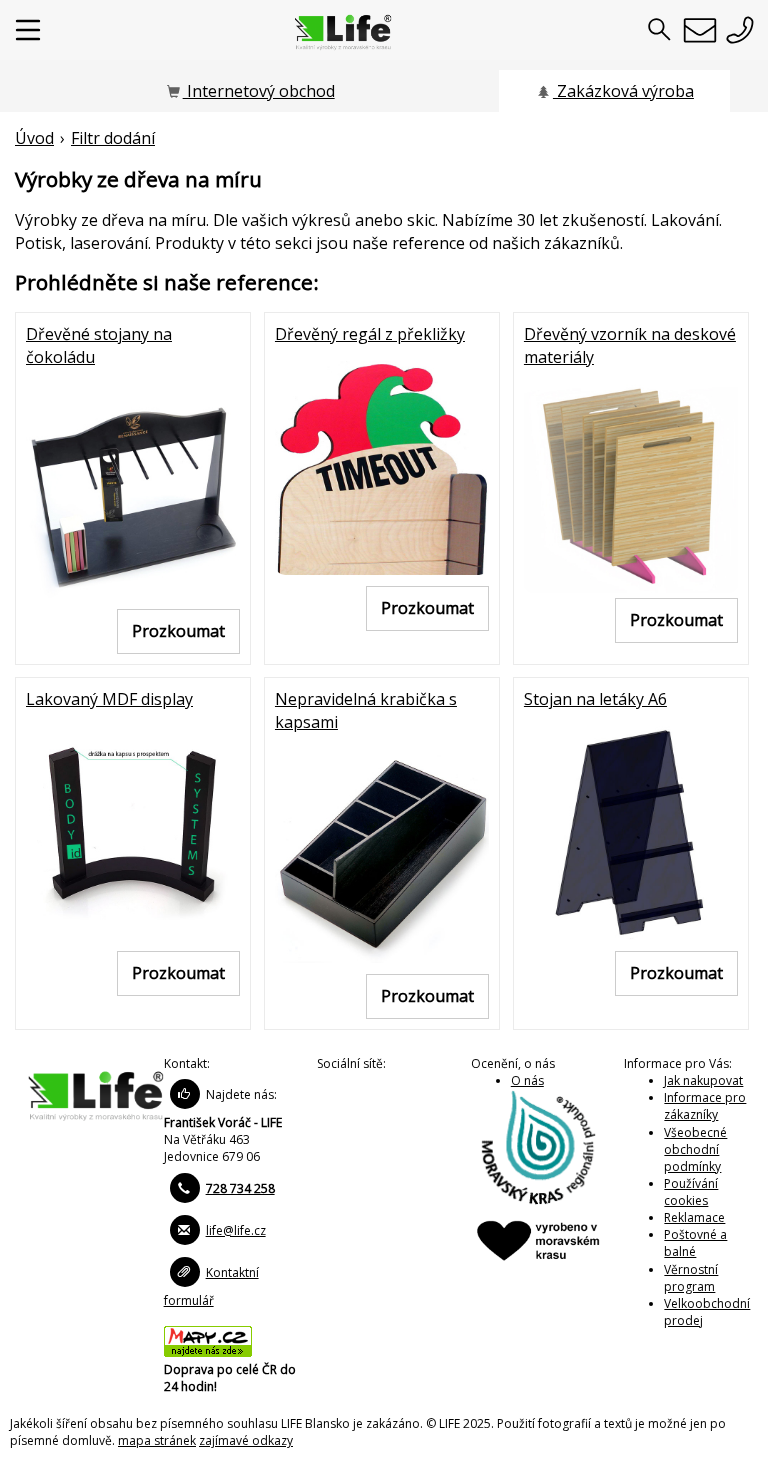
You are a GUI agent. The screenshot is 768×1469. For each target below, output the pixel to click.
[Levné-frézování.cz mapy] (208, 1352)
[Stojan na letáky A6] (631, 831)
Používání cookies (691, 1192)
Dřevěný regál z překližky (370, 334)
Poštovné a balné (695, 1243)
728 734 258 (240, 1188)
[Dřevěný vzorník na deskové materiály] (631, 483)
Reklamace (694, 1217)
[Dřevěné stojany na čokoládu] (133, 489)
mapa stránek (157, 1440)
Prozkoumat (178, 631)
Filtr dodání (113, 138)
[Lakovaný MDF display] (133, 831)
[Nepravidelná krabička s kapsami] (382, 854)
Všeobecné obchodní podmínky (695, 1149)
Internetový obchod (259, 91)
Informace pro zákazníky (705, 1106)
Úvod (34, 138)
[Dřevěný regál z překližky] (382, 466)
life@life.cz (236, 1230)
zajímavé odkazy (246, 1440)
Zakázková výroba (623, 91)
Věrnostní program (691, 1278)
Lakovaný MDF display (109, 699)
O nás (527, 1080)
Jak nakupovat (703, 1080)
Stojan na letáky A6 (595, 699)
